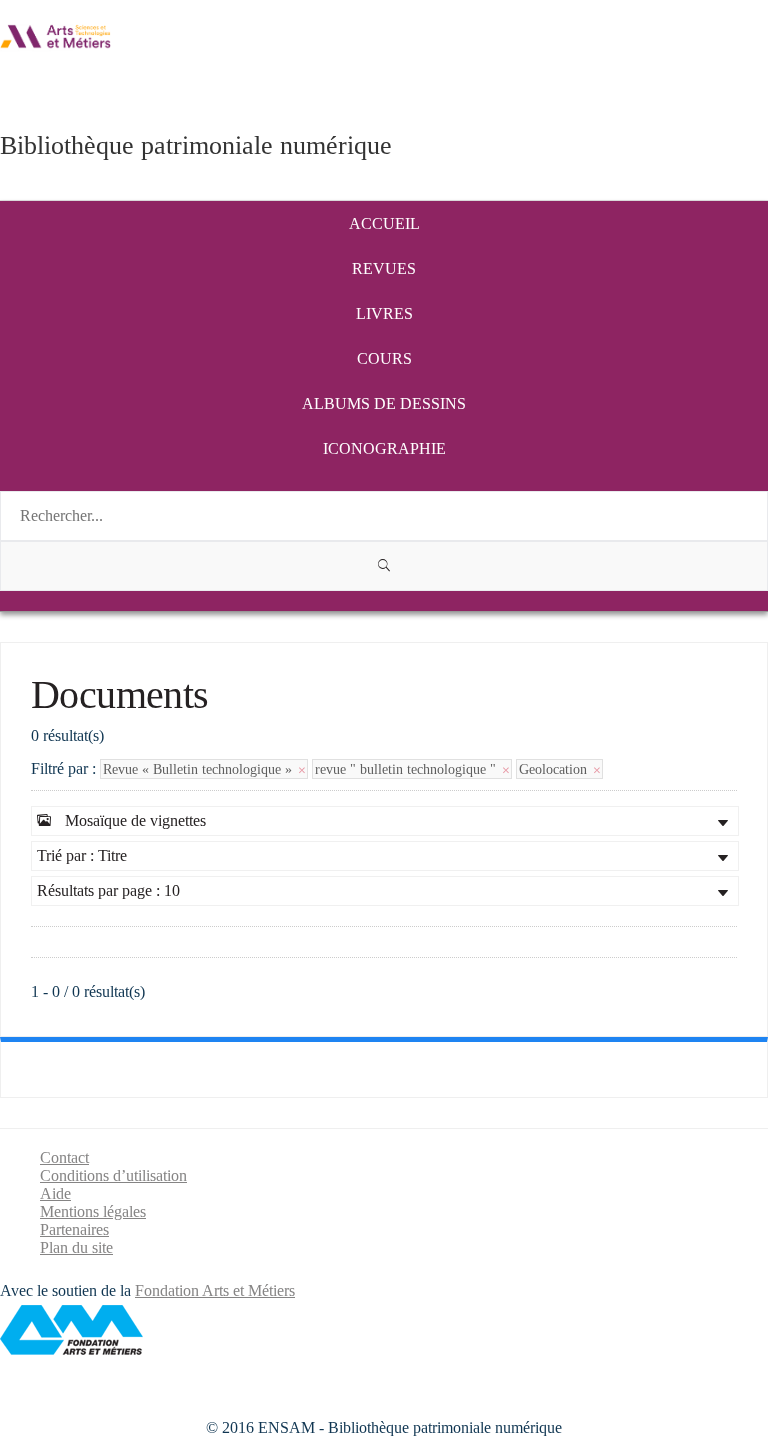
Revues (384, 268)
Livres (384, 313)
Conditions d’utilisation (113, 1175)
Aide (55, 1193)
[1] (384, 566)
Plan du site (76, 1247)
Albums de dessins (384, 403)
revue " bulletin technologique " (407, 769)
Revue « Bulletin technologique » (199, 769)
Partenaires (74, 1229)
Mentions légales (93, 1211)
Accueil (384, 223)
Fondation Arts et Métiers (215, 1290)
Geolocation (555, 769)
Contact (64, 1157)
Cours (384, 358)
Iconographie (384, 448)
